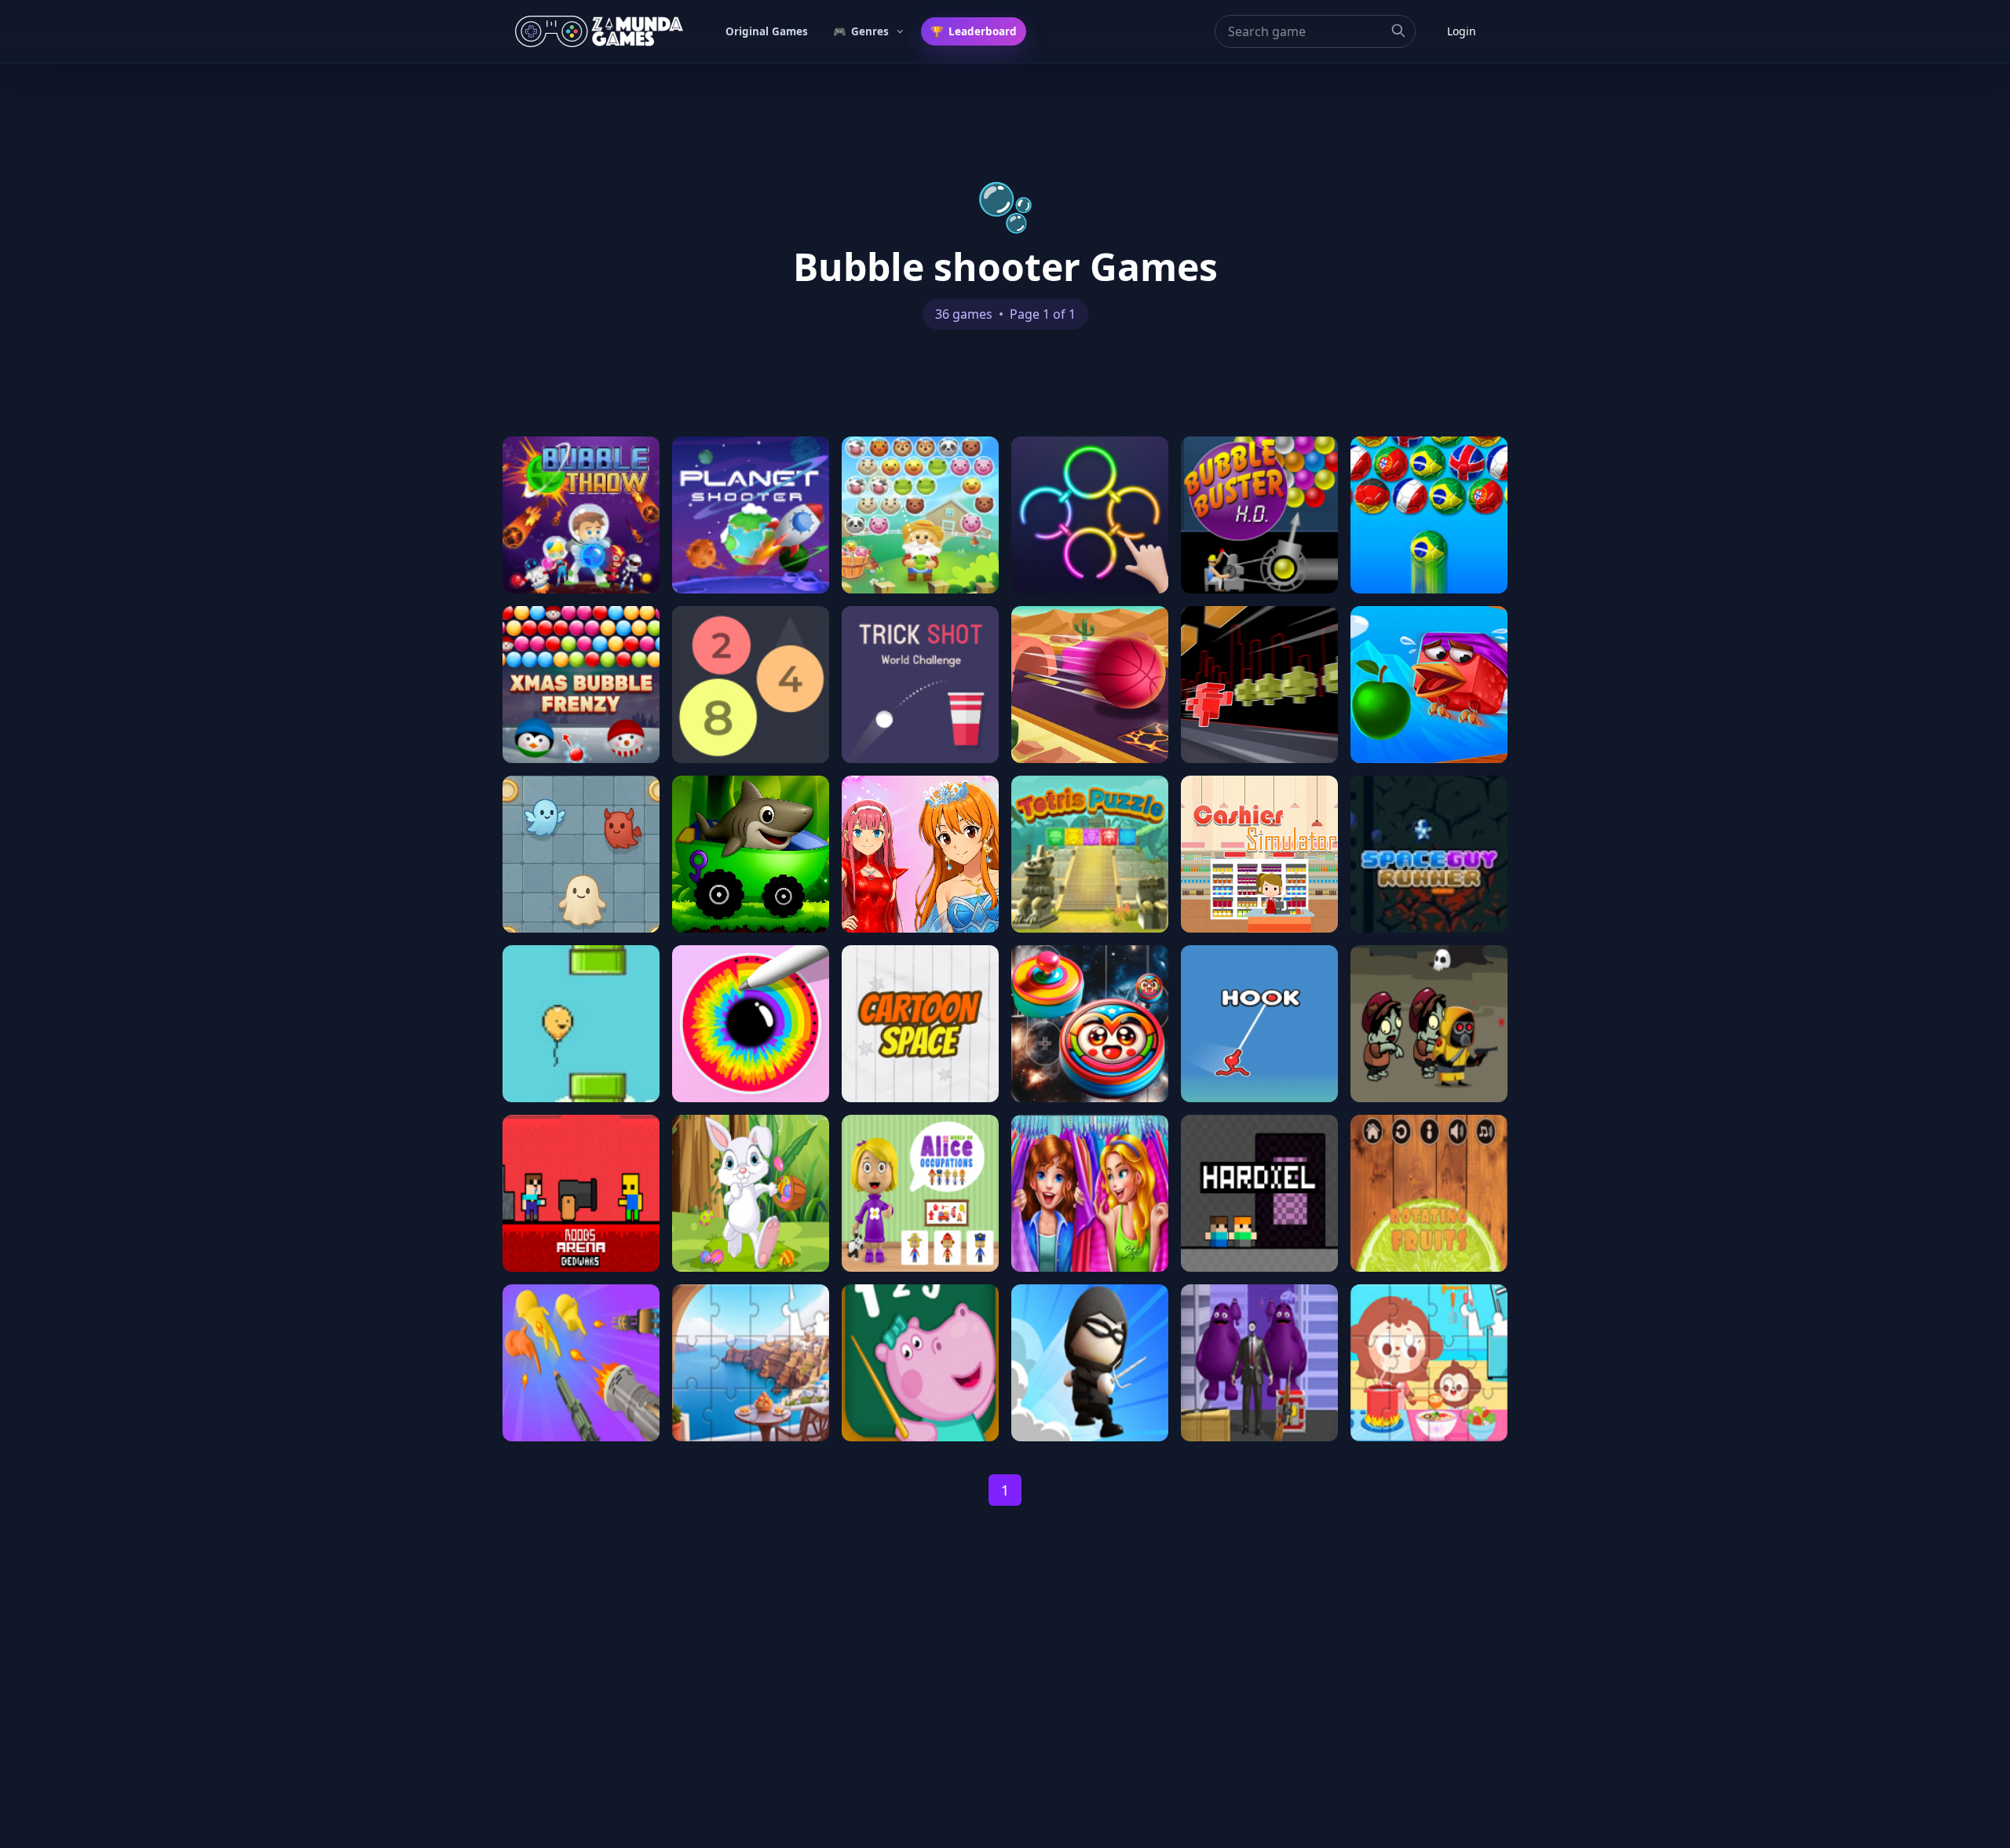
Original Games (767, 31)
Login (1462, 31)
